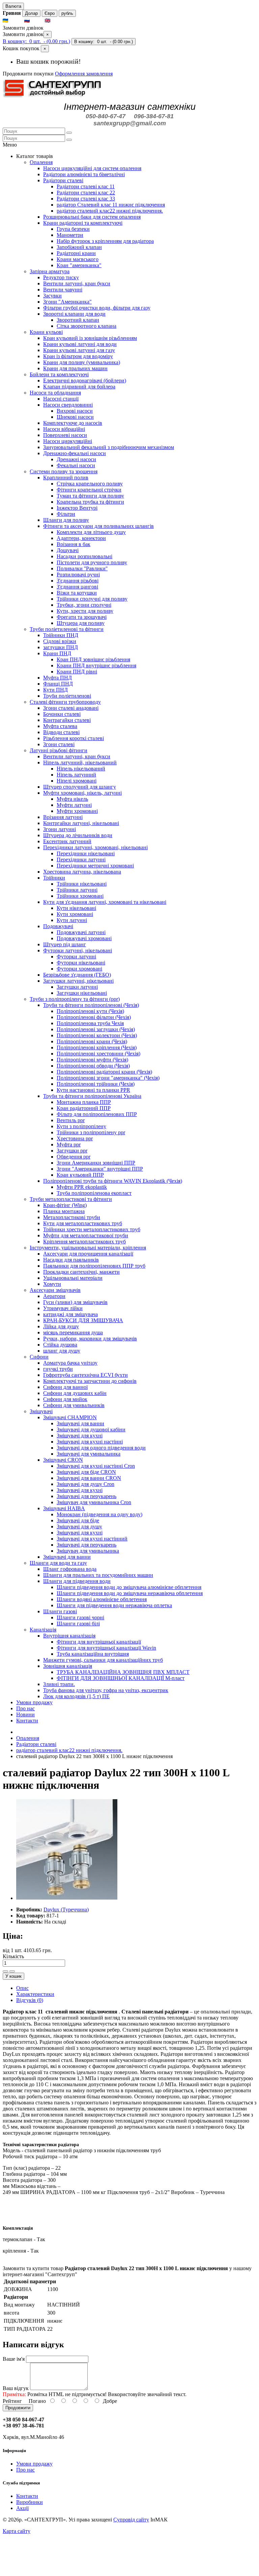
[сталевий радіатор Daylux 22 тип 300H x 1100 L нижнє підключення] (67, 1898)
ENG (58, 21)
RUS (37, 21)
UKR (16, 21)
